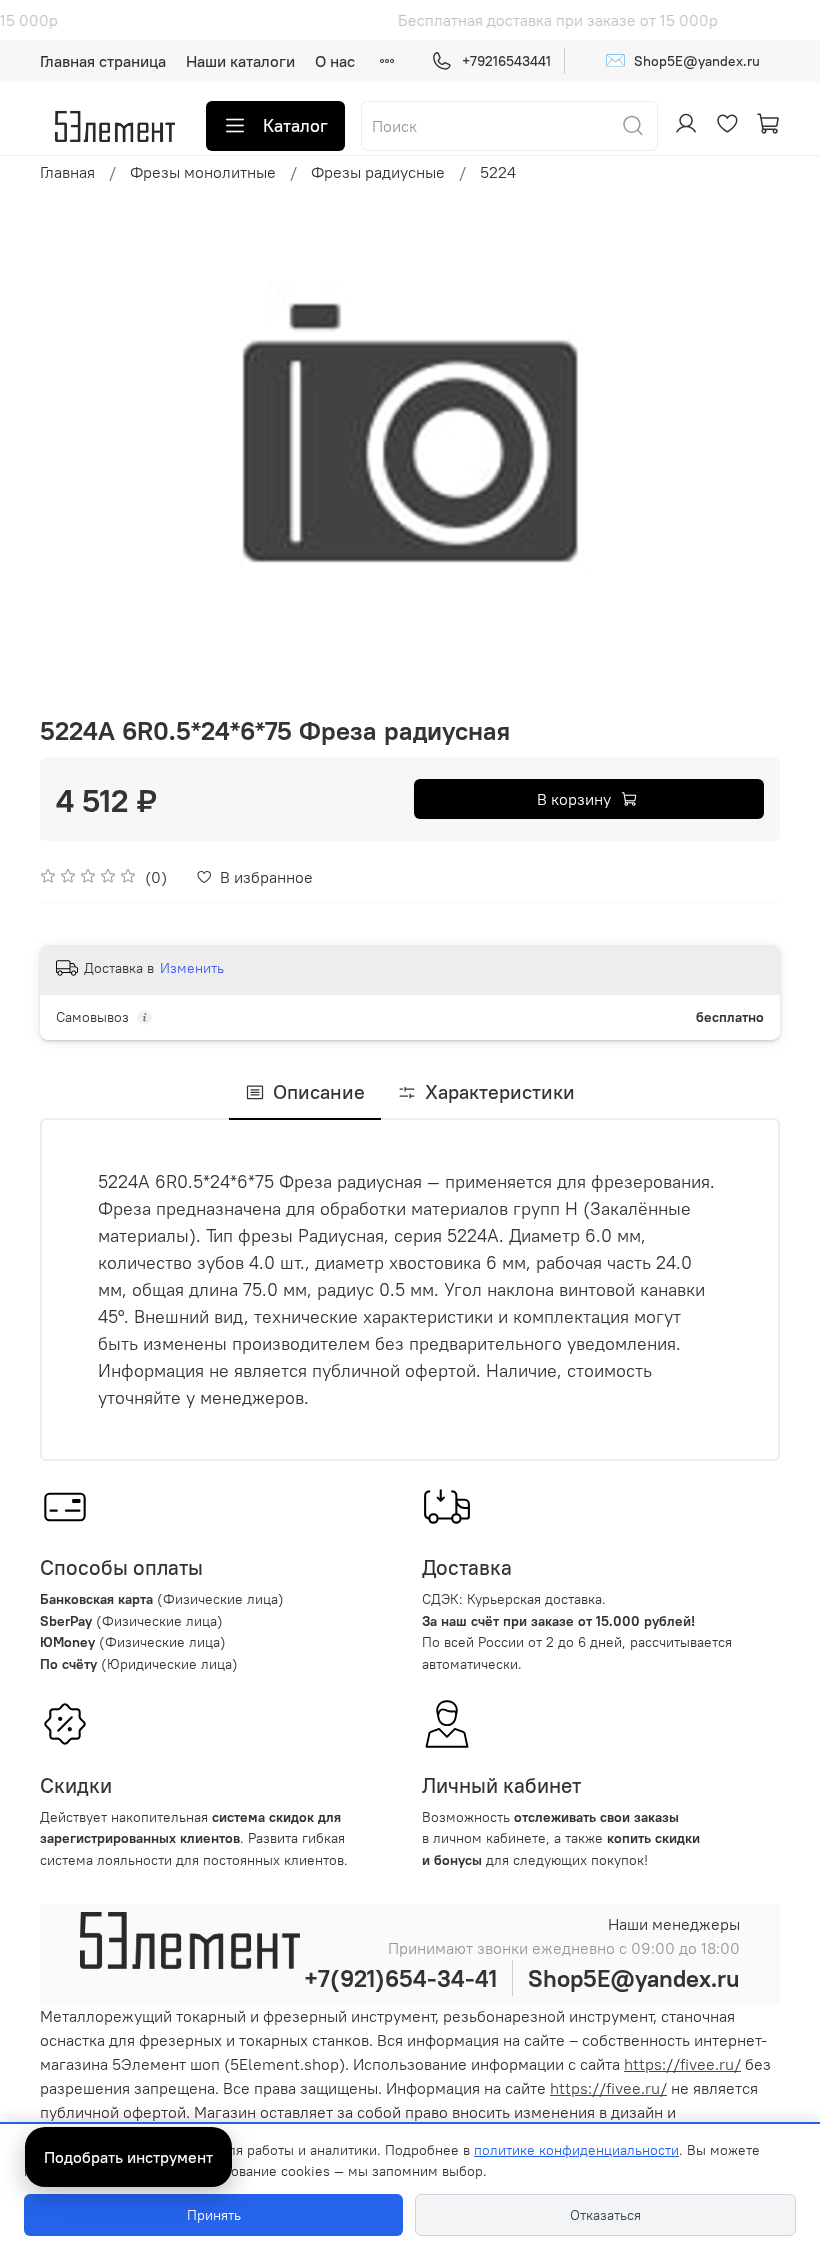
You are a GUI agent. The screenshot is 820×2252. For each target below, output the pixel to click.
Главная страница (103, 61)
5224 (498, 172)
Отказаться (605, 2215)
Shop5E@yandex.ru (682, 60)
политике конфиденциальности (576, 2150)
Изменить (192, 968)
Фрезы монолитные (203, 172)
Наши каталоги (240, 61)
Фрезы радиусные (378, 172)
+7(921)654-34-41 (400, 1978)
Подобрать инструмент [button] (128, 2157)
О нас (335, 61)
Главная (67, 172)
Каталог (295, 125)
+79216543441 (506, 61)
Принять (214, 2215)
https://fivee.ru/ (682, 2064)
